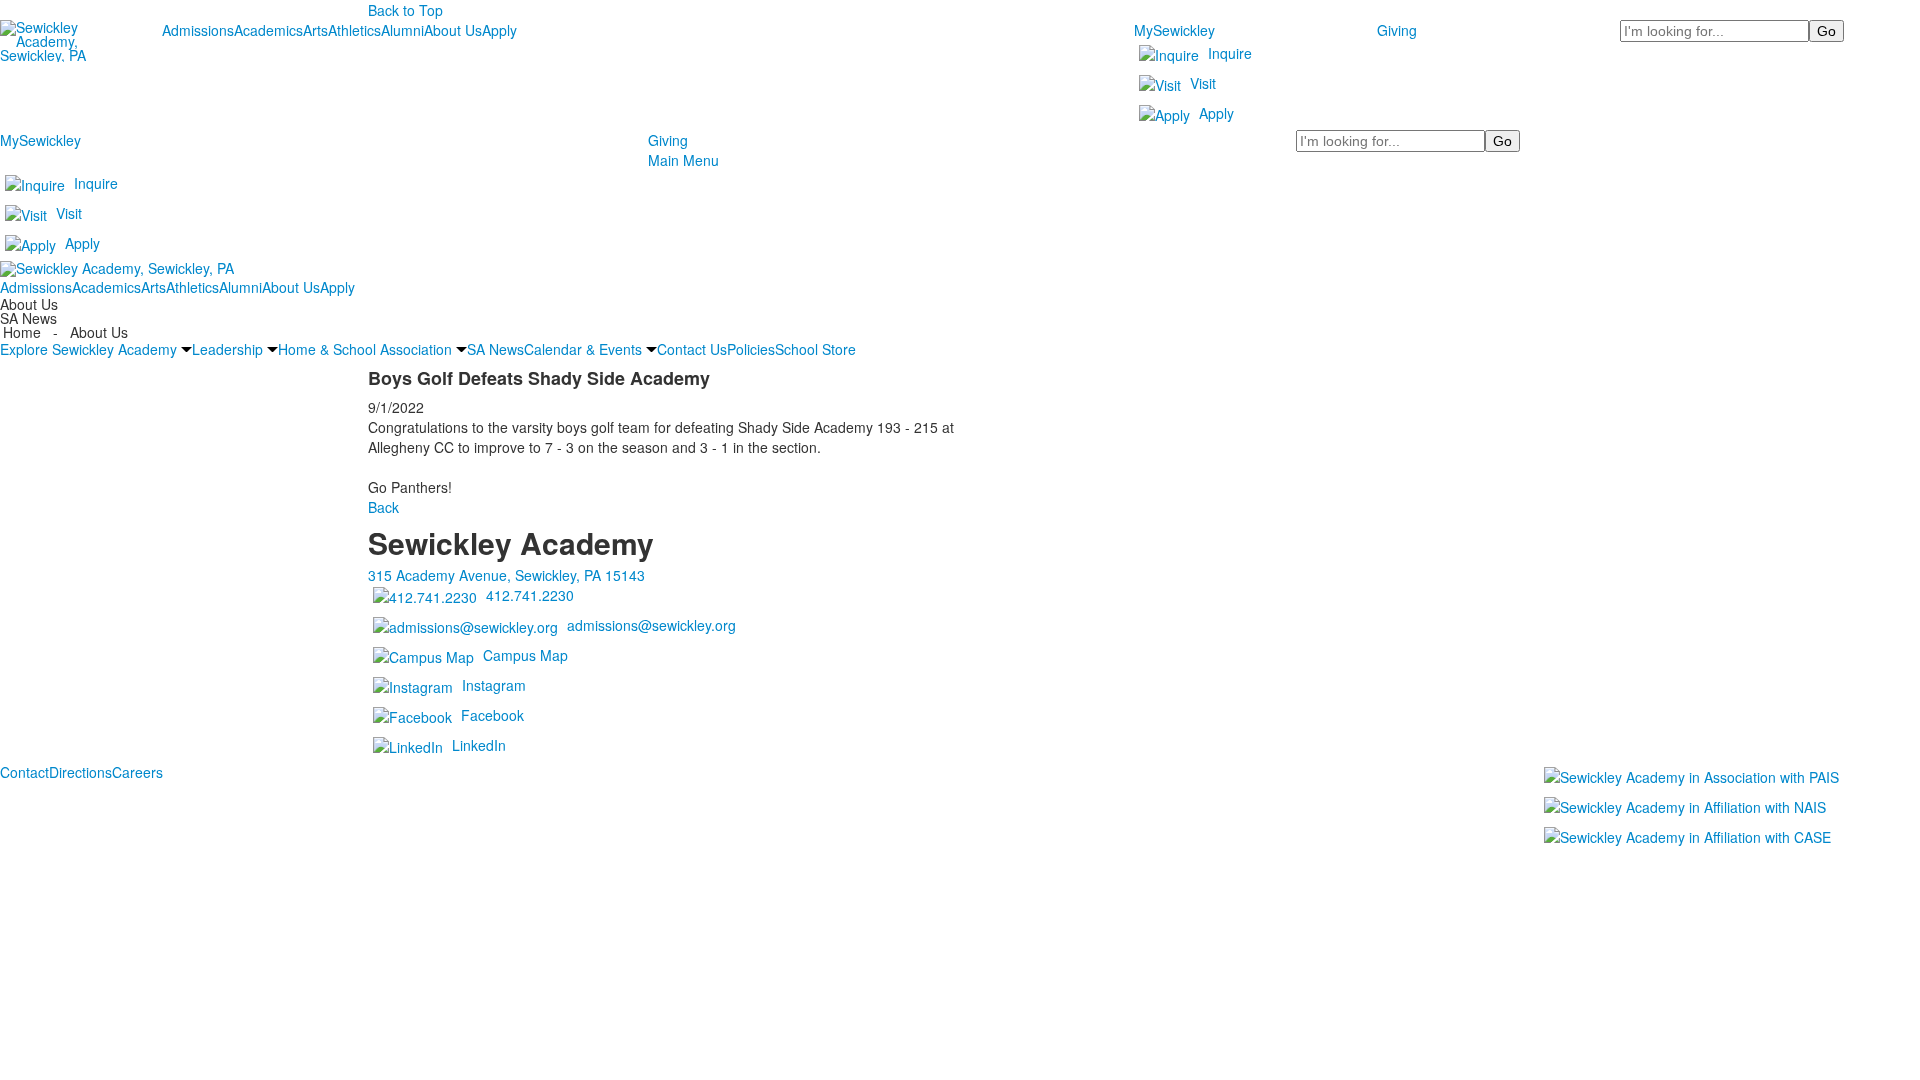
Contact (24, 772)
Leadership (227, 349)
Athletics (354, 30)
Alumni (402, 30)
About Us (453, 30)
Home (24, 332)
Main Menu (683, 160)
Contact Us (692, 349)
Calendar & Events (583, 349)
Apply (499, 30)
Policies (751, 349)
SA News (495, 349)
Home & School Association (365, 349)
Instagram (494, 685)
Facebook (492, 715)
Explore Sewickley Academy (88, 349)
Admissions (198, 30)
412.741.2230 (530, 595)
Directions (80, 772)
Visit (1203, 83)
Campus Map (525, 655)
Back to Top (405, 10)
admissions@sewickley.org (651, 625)
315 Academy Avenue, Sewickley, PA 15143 (506, 575)
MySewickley (1174, 30)
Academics (268, 30)
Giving (1397, 30)
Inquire (1230, 53)
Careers (137, 772)
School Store (815, 349)
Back (383, 507)
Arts (315, 30)
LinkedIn (479, 745)
